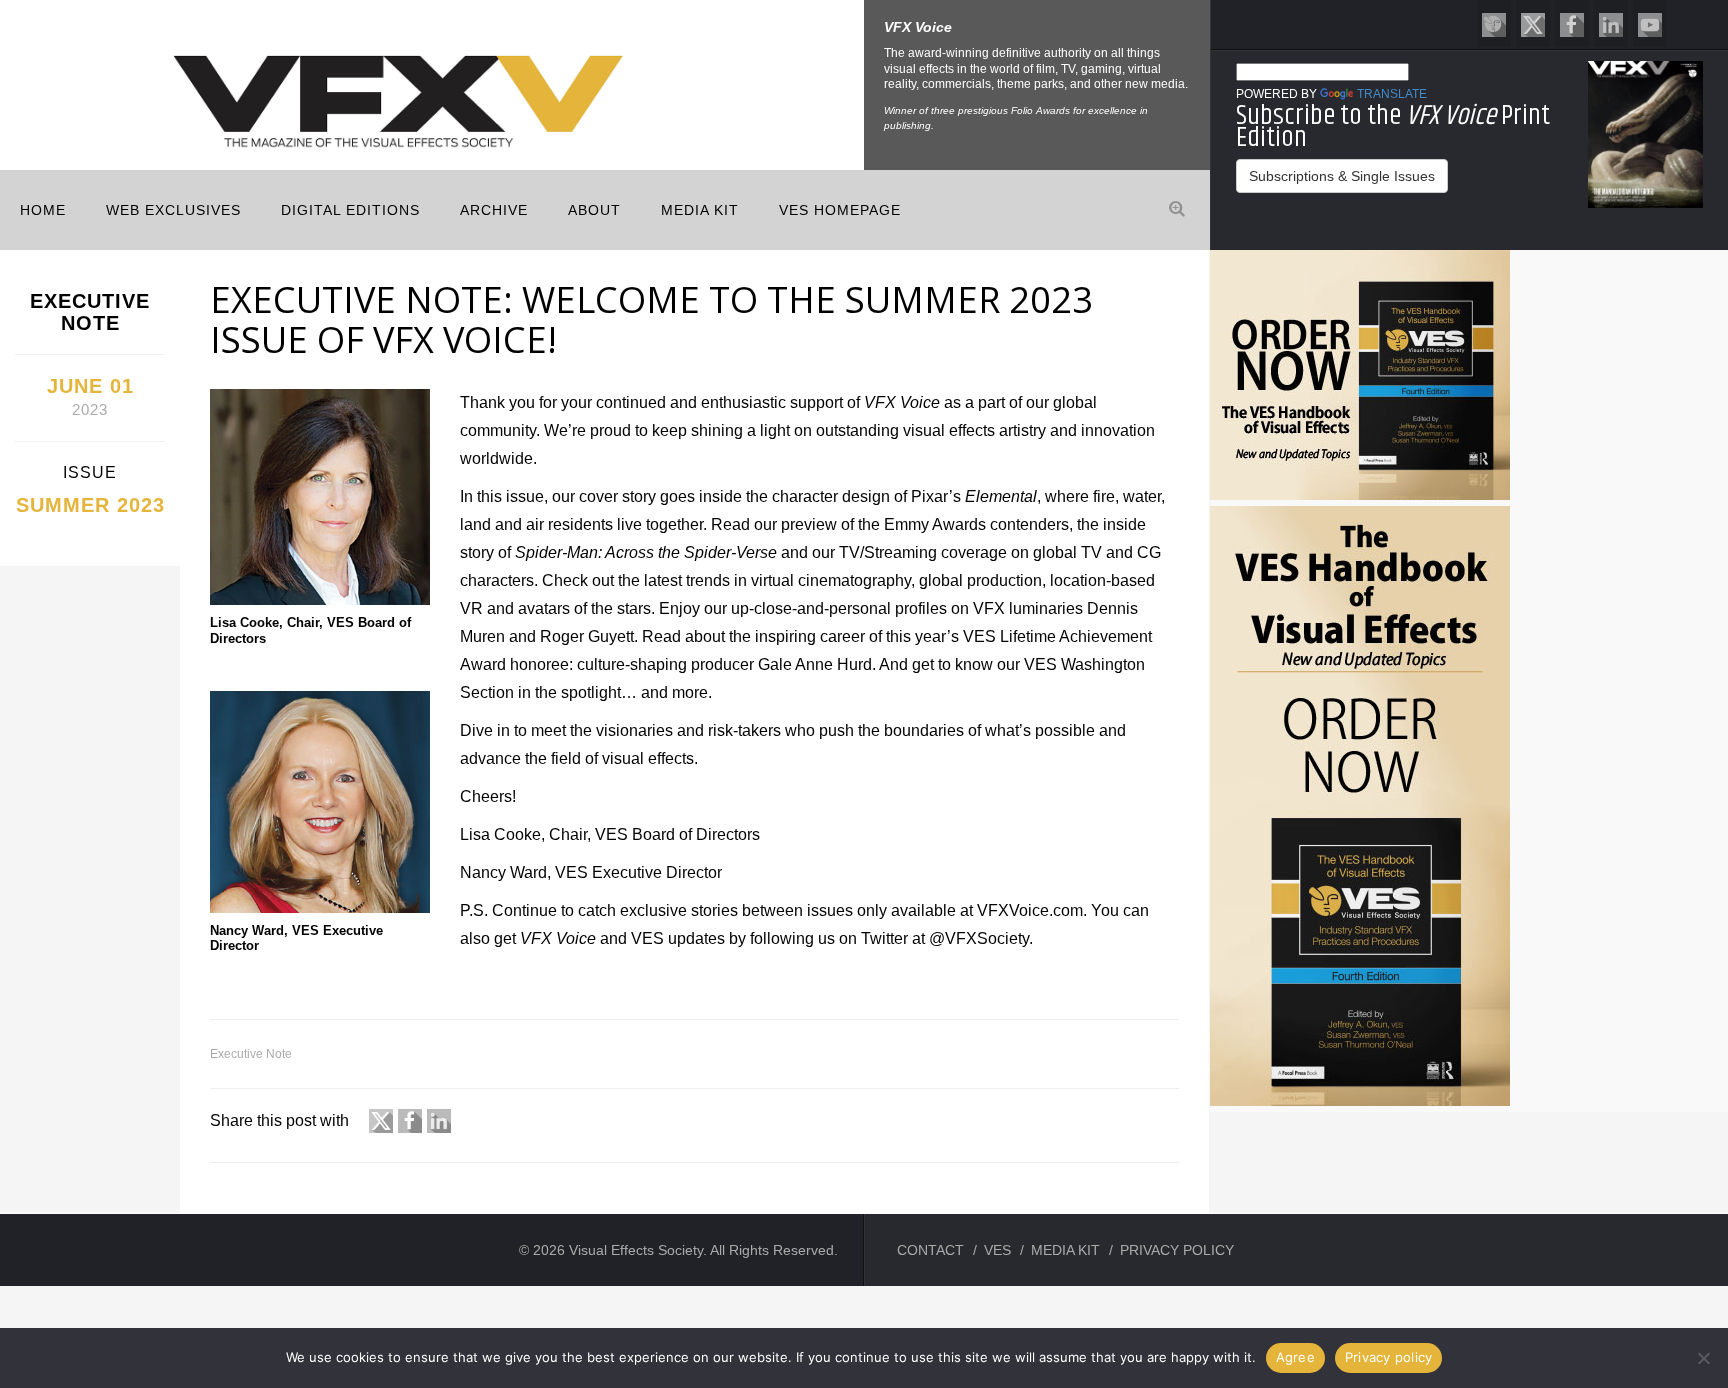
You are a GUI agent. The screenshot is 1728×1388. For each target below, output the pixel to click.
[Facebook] (1572, 23)
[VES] (1494, 23)
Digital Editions (350, 210)
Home (43, 210)
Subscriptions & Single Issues (1342, 176)
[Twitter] (1533, 23)
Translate (1392, 94)
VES (997, 1250)
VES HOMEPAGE (840, 210)
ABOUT (594, 210)
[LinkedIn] (1611, 23)
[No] (1703, 1358)
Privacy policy (1389, 1357)
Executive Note (251, 1054)
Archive (494, 210)
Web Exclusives (173, 210)
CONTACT (930, 1250)
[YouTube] (1650, 23)
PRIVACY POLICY (1177, 1250)
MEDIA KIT (700, 210)
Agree (1295, 1357)
